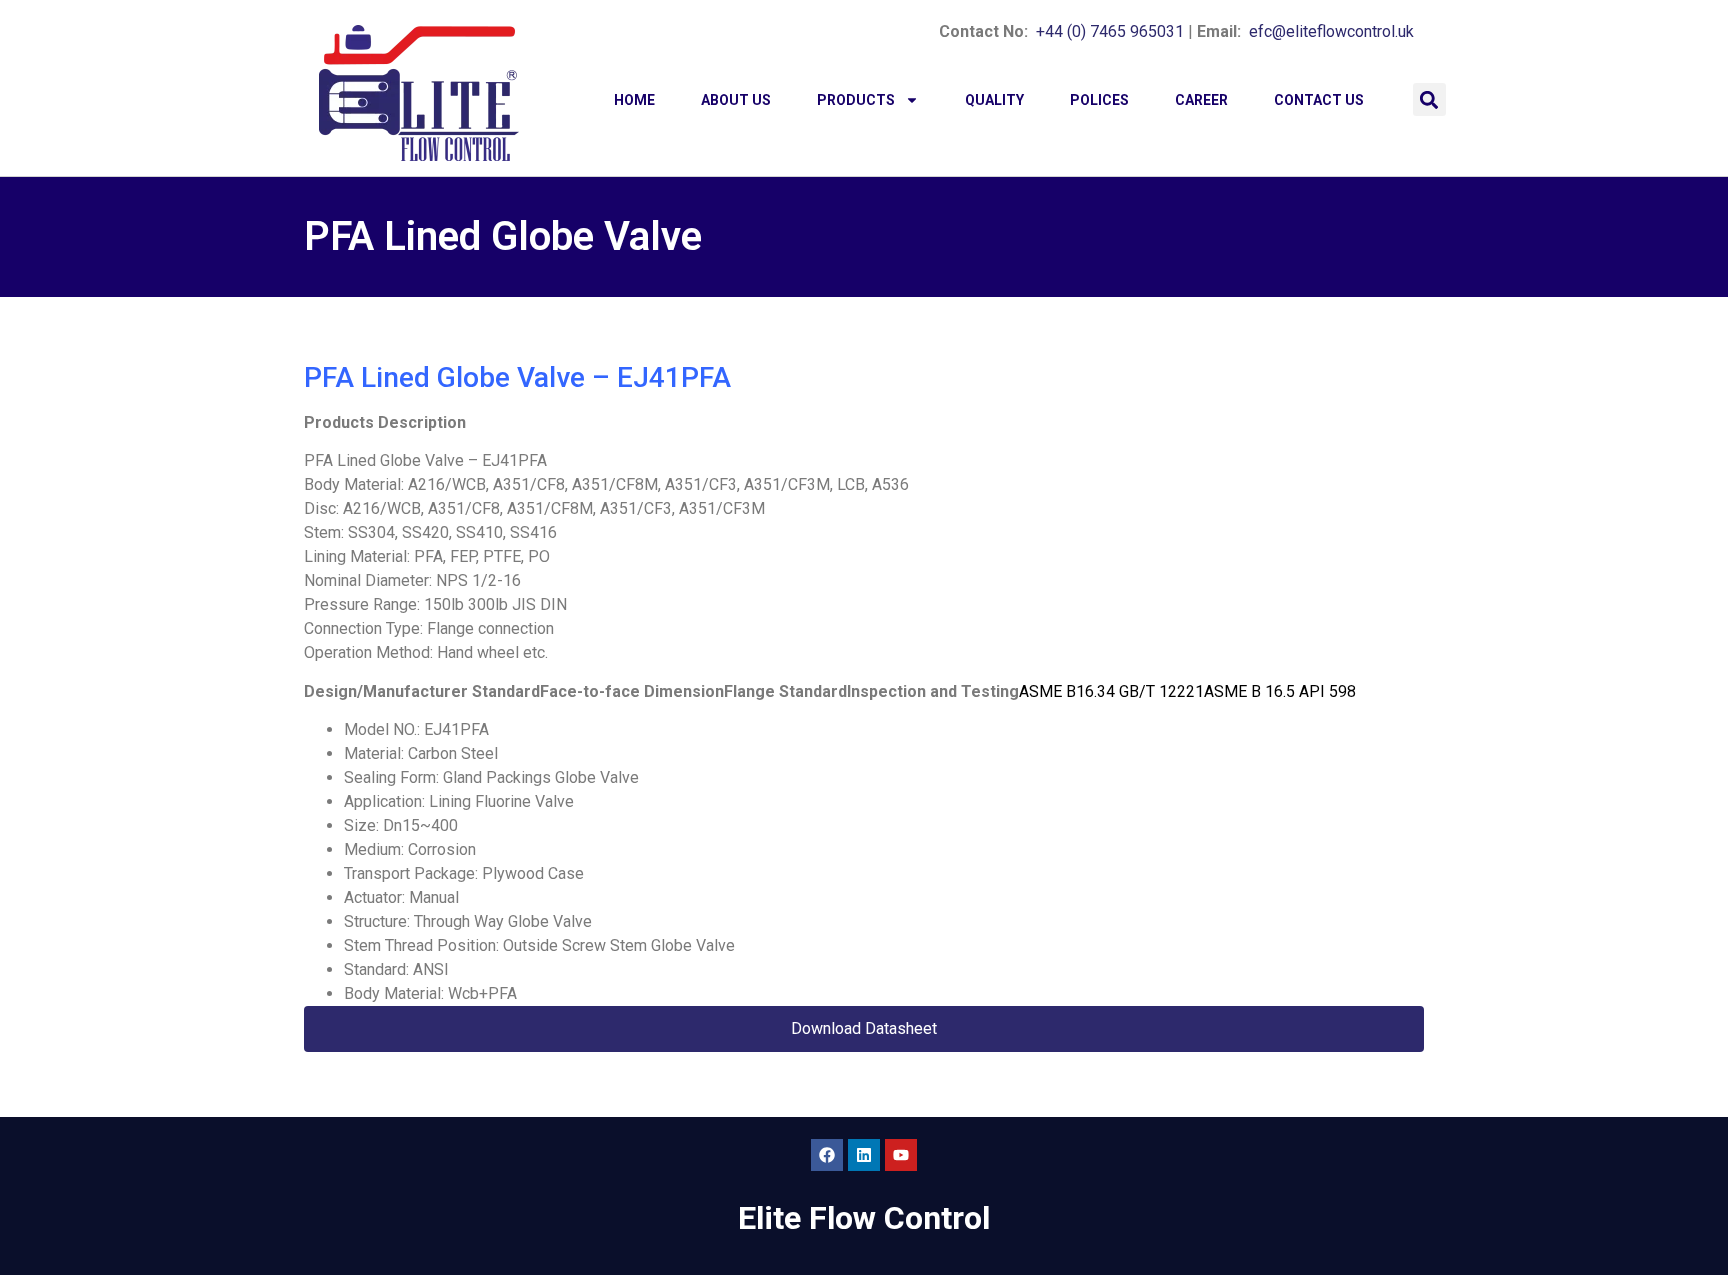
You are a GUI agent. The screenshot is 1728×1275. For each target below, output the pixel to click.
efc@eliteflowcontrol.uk (1331, 31)
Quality (994, 100)
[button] (1429, 99)
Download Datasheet (864, 1028)
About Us (736, 100)
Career (1201, 100)
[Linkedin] (864, 1155)
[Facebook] (827, 1155)
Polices (1099, 100)
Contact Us (1319, 100)
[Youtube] (901, 1155)
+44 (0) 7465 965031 (1110, 31)
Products (856, 100)
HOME (634, 100)
